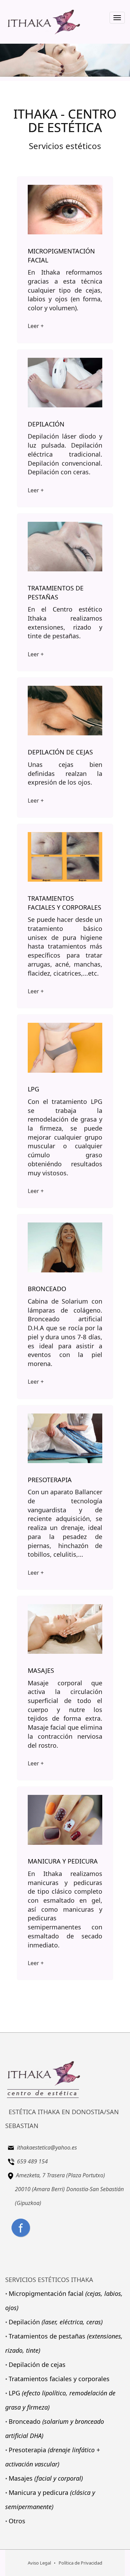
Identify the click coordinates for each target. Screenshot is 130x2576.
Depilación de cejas (37, 2365)
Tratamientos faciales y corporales (59, 2379)
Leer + (36, 326)
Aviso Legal (39, 2563)
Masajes (46, 2478)
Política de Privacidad (80, 2563)
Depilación (56, 2322)
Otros (17, 2521)
